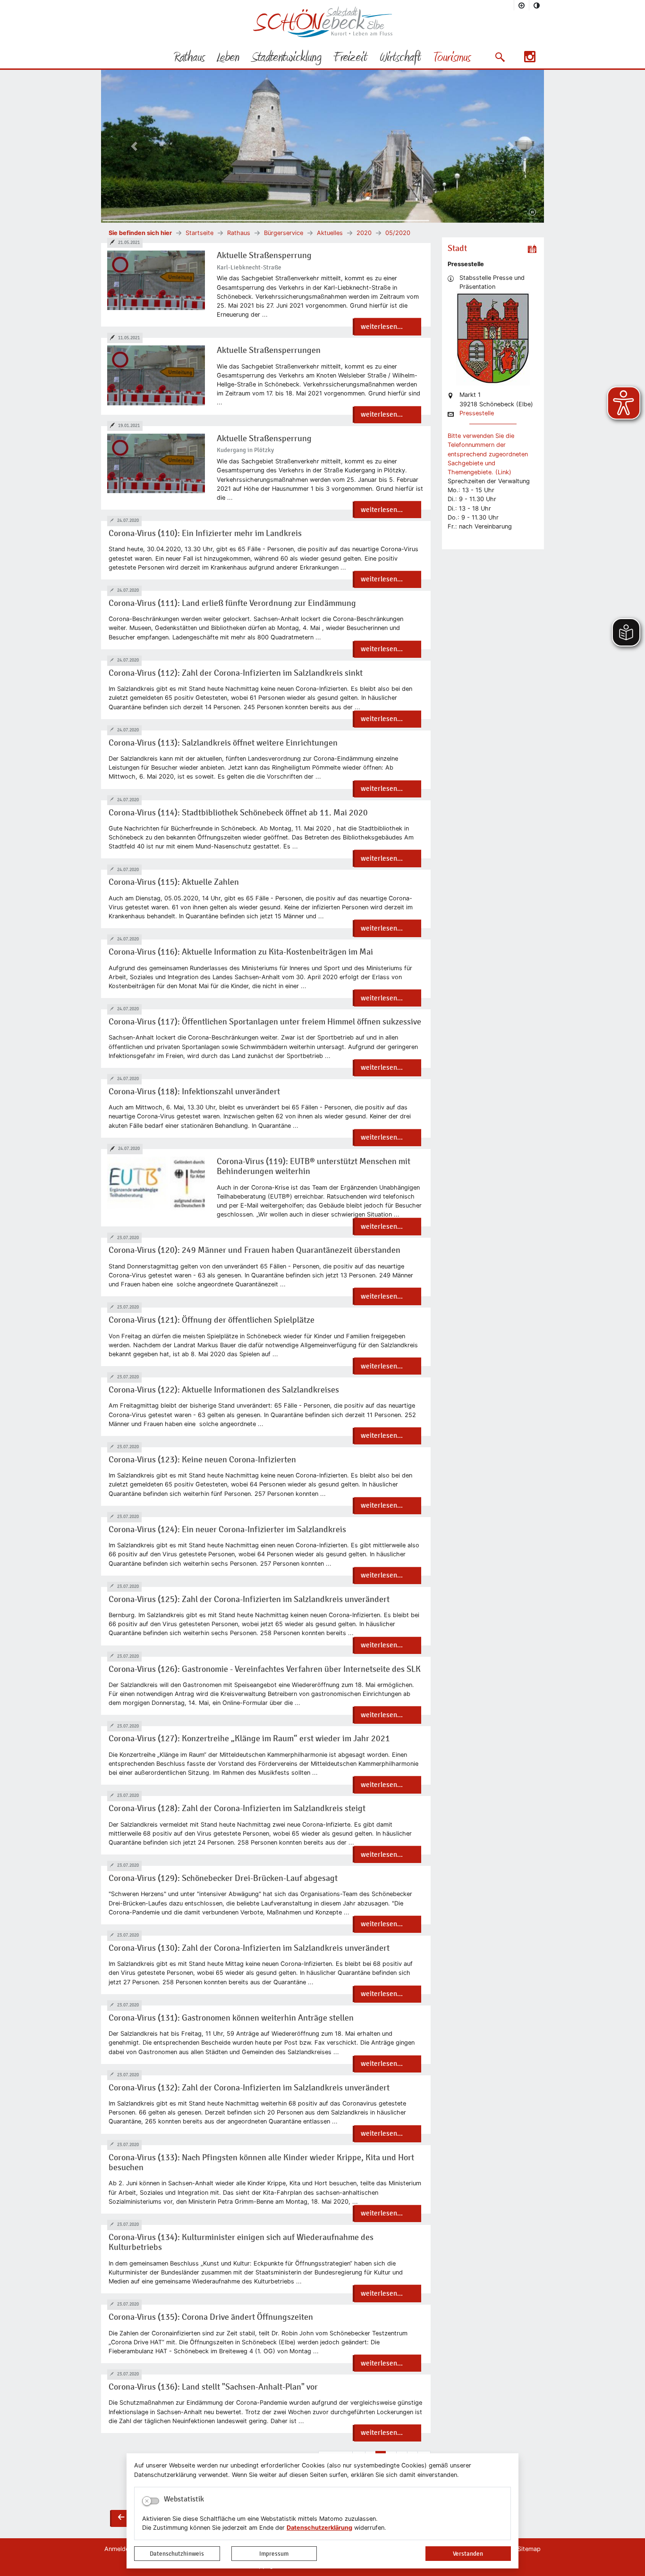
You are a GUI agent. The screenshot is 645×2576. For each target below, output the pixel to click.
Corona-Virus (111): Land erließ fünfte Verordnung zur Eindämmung (232, 603)
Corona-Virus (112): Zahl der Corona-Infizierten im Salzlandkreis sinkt (236, 673)
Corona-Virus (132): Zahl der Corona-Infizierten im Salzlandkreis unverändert (249, 2088)
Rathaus (239, 233)
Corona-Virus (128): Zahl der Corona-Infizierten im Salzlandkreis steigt (237, 1808)
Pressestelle (477, 414)
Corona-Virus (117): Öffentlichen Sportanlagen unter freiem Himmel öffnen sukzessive (265, 1022)
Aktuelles (330, 233)
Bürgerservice (284, 233)
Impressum (274, 2554)
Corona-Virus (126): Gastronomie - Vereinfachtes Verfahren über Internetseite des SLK (265, 1669)
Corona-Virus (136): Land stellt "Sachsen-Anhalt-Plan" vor (213, 2387)
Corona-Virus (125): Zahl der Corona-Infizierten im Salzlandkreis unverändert (249, 1599)
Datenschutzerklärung (319, 2528)
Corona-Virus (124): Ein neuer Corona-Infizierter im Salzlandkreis (227, 1530)
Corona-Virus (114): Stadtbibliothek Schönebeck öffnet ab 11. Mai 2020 (238, 813)
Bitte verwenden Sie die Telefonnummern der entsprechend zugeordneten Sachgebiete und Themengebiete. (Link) (488, 454)
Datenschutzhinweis (177, 2554)
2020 (364, 233)
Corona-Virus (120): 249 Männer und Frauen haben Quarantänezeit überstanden (255, 1250)
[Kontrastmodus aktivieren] (537, 5)
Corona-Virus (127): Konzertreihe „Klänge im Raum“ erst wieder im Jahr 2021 (249, 1739)
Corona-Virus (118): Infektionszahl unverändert (194, 1092)
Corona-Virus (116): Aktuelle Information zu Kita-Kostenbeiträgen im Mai (241, 952)
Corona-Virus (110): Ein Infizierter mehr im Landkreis (205, 533)
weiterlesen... (382, 327)
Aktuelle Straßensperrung (264, 256)
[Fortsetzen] (532, 212)
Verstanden (468, 2554)
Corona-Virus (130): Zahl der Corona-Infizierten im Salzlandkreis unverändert (249, 1948)
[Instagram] (530, 60)
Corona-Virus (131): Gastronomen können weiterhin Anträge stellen (231, 2018)
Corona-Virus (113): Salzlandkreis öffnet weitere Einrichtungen (223, 743)
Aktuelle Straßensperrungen (269, 350)
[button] (500, 57)
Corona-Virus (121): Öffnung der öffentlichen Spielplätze (212, 1320)
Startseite (199, 233)
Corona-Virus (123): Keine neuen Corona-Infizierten (202, 1460)
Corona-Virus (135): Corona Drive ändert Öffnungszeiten (211, 2317)
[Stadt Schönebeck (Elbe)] (323, 35)
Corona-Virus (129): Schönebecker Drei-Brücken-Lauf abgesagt (223, 1878)
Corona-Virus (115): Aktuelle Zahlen (174, 882)
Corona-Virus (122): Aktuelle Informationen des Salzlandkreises (224, 1390)
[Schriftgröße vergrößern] (522, 5)
